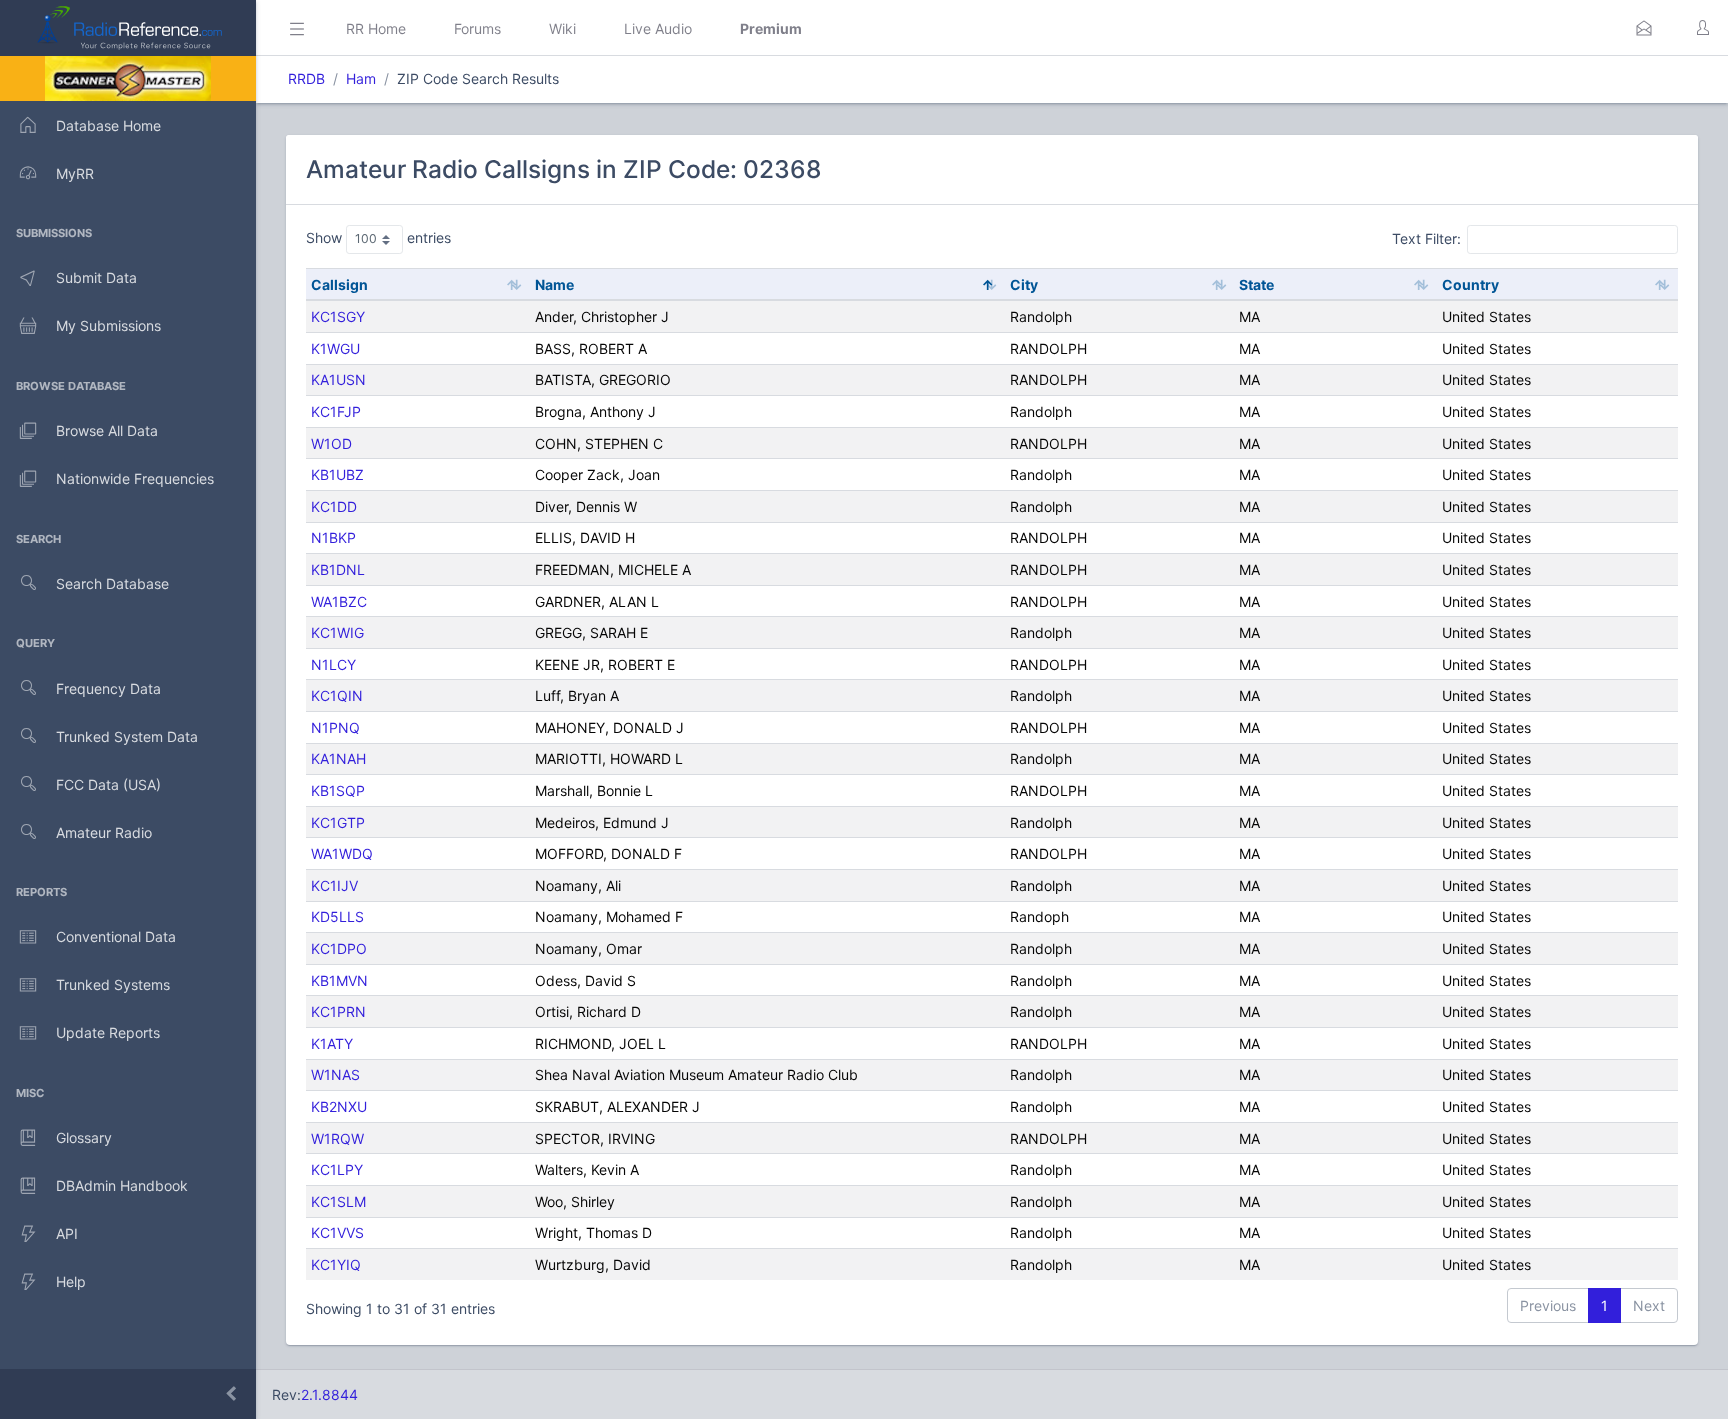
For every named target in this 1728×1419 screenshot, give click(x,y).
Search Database (112, 583)
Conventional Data (116, 936)
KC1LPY (337, 1169)
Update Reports (108, 1032)
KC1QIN (337, 695)
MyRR (75, 173)
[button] (1644, 28)
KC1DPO (339, 948)
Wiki (562, 28)
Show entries (378, 237)
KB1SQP (338, 790)
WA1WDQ (342, 853)
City (1024, 284)
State (1256, 284)
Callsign (339, 284)
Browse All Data (107, 430)
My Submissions (108, 325)
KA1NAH (338, 758)
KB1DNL (338, 569)
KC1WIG (337, 632)
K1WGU (335, 348)
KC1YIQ (336, 1264)
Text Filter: (1426, 238)
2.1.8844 (329, 1394)
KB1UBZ (337, 474)
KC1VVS (337, 1232)
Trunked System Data (127, 736)
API (67, 1233)
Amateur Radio (104, 832)
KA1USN (338, 379)
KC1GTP (338, 822)
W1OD (331, 443)
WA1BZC (339, 601)
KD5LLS (337, 916)
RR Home (376, 28)
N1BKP (333, 537)
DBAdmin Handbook (122, 1185)
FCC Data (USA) (108, 784)
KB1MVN (339, 980)
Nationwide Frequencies (135, 478)
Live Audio (658, 28)
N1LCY (333, 664)
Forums (477, 28)
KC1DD (334, 506)
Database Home (108, 125)
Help (71, 1281)
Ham (361, 78)
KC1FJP (336, 411)
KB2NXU (339, 1106)
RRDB (306, 78)
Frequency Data (108, 688)
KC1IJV (334, 885)
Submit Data (96, 277)
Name (554, 284)
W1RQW (337, 1138)
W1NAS (335, 1074)
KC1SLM (338, 1201)
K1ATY (332, 1043)
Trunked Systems (113, 984)
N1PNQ (335, 727)
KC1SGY (338, 316)
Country (1470, 284)
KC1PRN (338, 1011)
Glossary (84, 1137)
